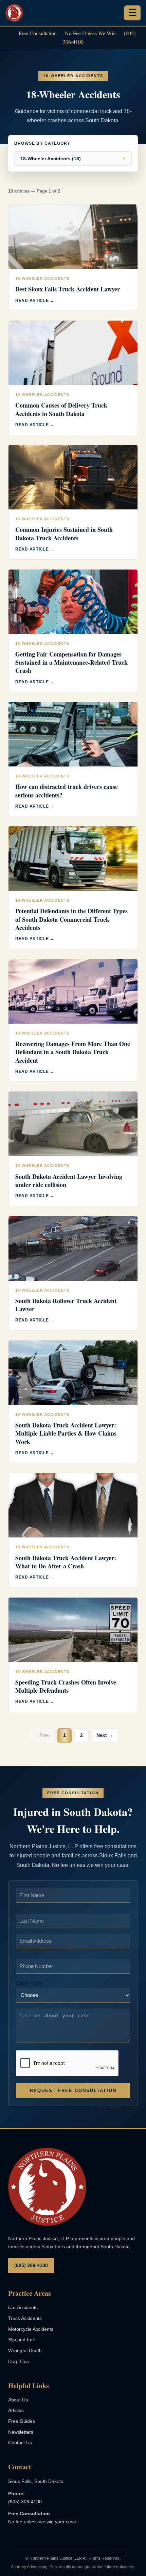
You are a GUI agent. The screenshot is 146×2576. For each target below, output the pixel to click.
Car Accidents (23, 2307)
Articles (16, 2410)
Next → (105, 1735)
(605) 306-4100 (31, 2265)
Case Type (29, 1983)
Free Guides (22, 2421)
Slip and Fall (21, 2340)
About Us (18, 2400)
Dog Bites (19, 2361)
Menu (132, 13)
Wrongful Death (25, 2350)
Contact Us (20, 2443)
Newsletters (21, 2432)
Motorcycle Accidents (31, 2329)
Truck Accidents (25, 2318)
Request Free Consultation (73, 2091)
